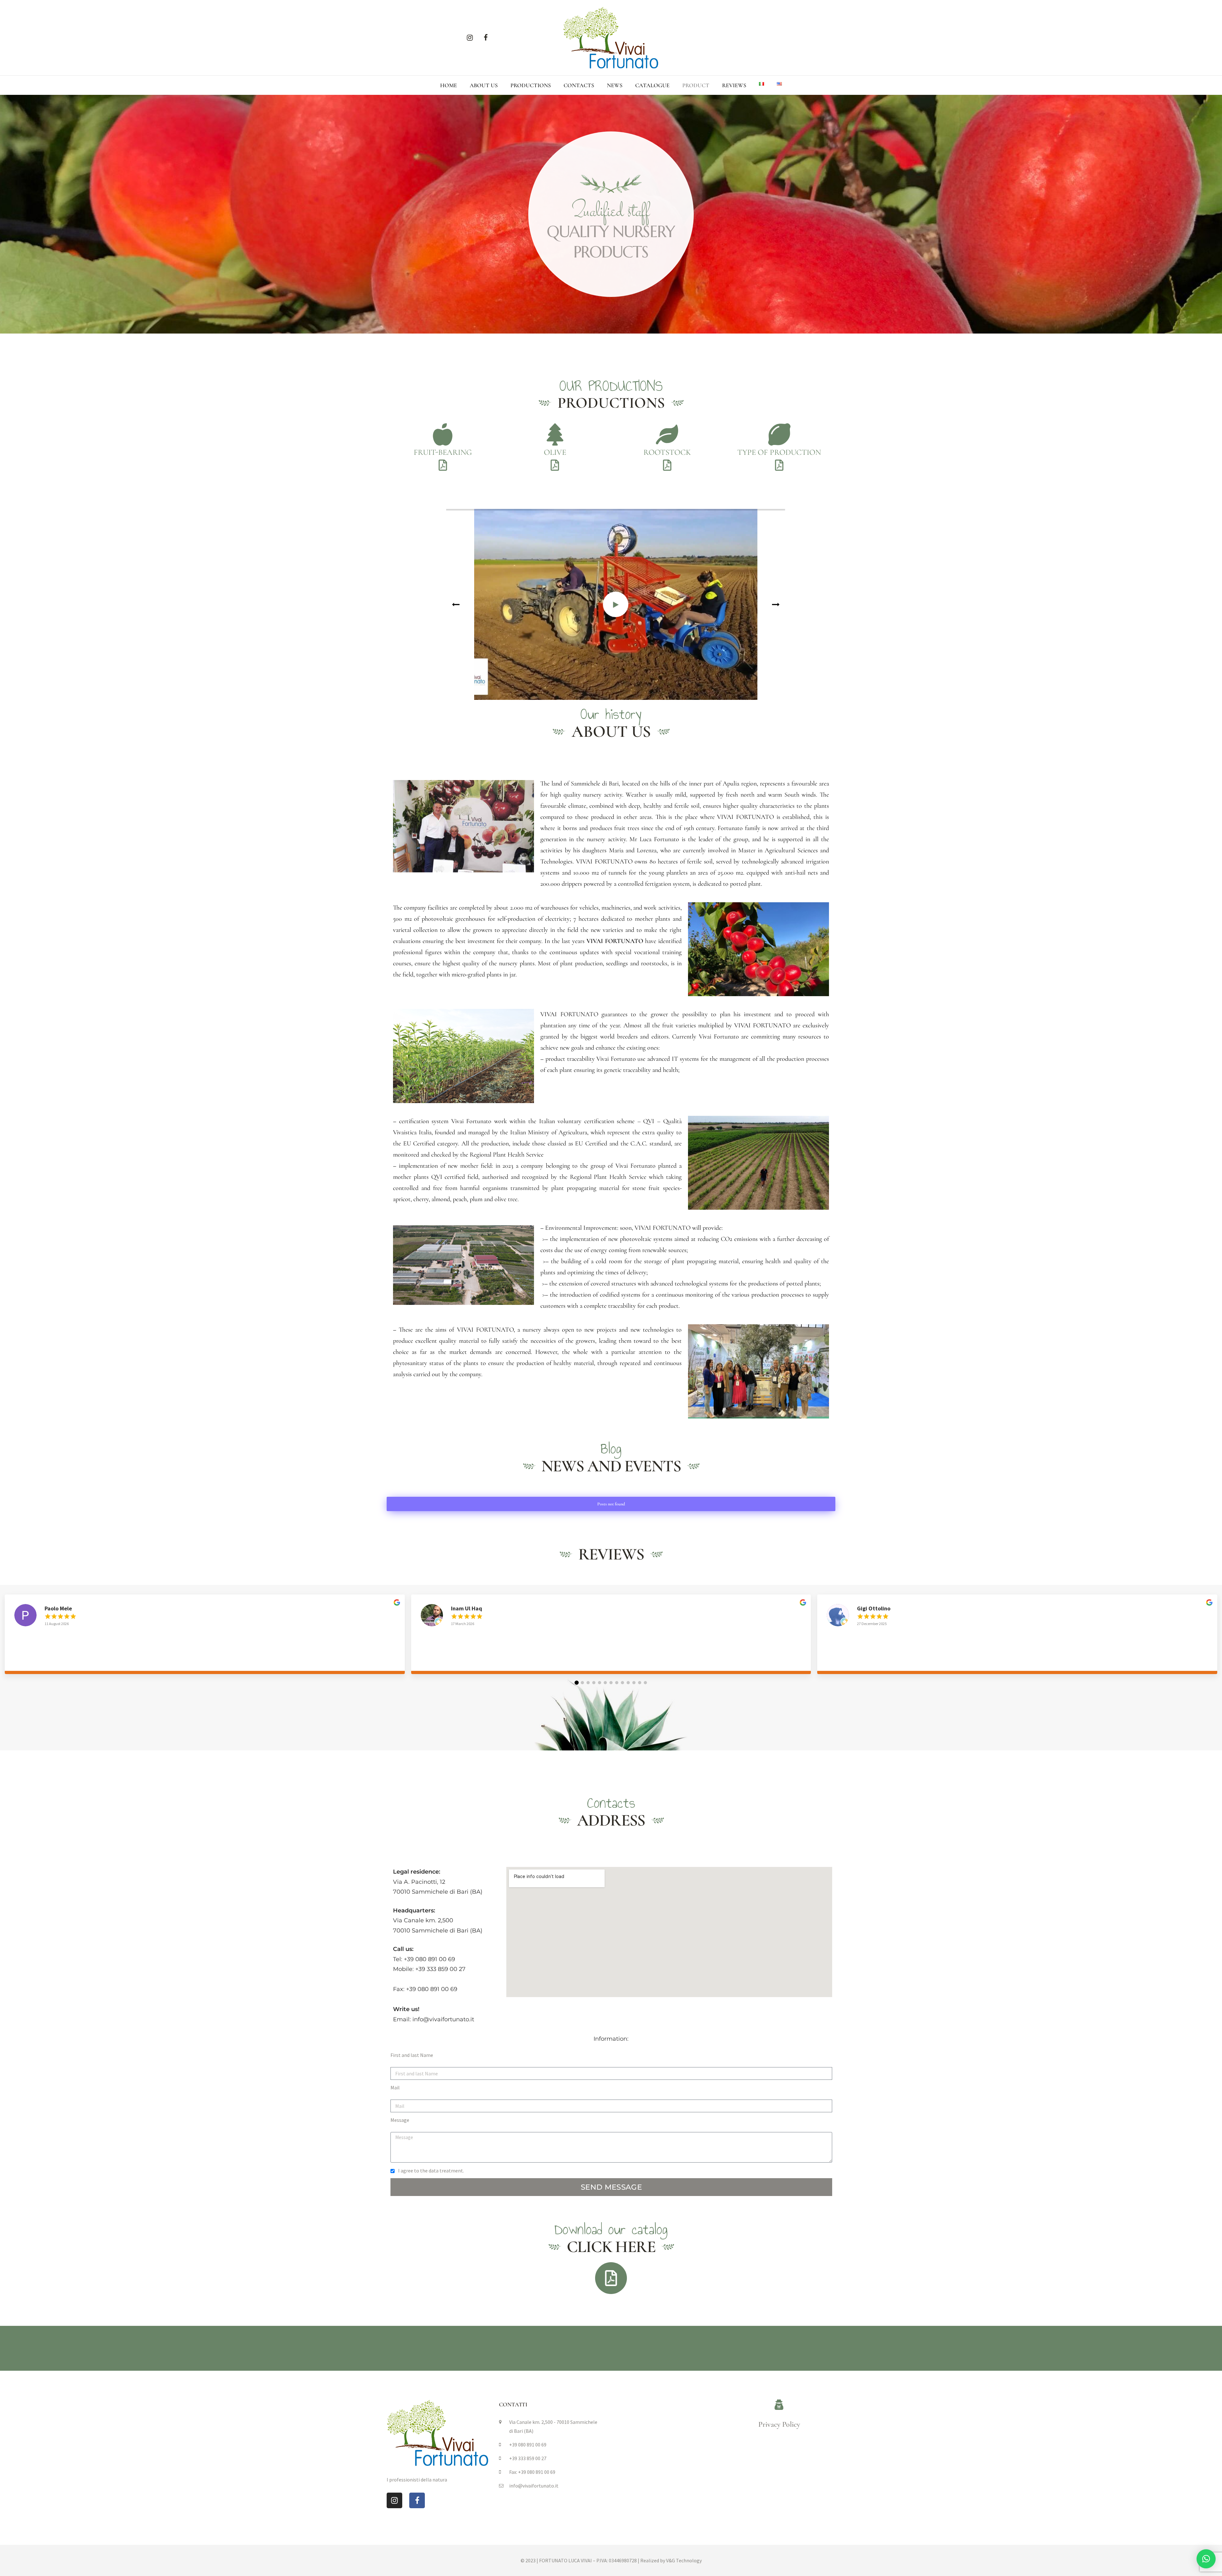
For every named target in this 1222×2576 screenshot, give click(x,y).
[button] (577, 1683)
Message (400, 2120)
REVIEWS (734, 85)
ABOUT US (484, 85)
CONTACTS (579, 85)
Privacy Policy (779, 2424)
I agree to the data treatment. (431, 2171)
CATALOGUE (652, 85)
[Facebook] (486, 38)
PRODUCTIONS (531, 85)
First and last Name (412, 2055)
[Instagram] (470, 38)
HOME (449, 85)
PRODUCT (696, 85)
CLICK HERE (611, 2247)
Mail (395, 2087)
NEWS (615, 85)
